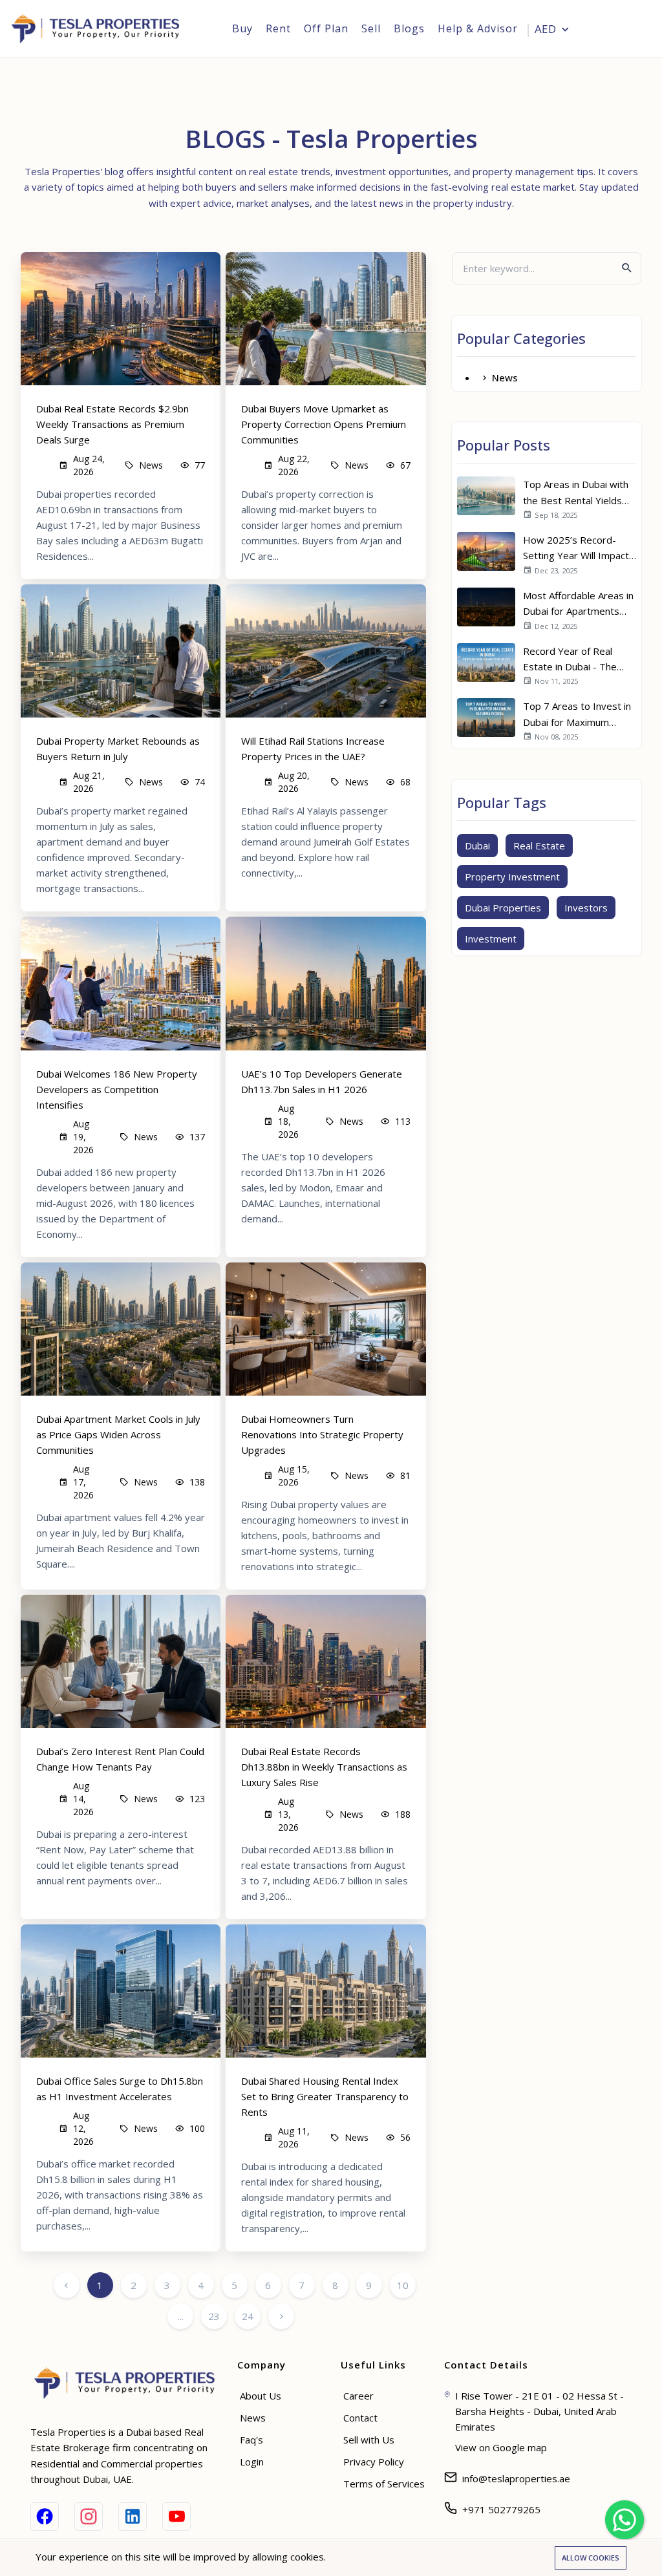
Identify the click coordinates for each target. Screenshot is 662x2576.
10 (403, 2285)
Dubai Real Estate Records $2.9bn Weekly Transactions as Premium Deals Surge (112, 424)
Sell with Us (369, 2440)
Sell (371, 28)
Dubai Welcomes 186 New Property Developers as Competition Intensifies (117, 1089)
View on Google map (501, 2447)
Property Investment (512, 877)
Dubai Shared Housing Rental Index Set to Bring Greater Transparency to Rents (325, 2096)
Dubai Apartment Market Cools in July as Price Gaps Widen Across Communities (118, 1434)
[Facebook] (45, 2517)
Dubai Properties (503, 908)
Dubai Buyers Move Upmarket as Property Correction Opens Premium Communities (324, 424)
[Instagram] (89, 2517)
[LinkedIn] (133, 2517)
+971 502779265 (501, 2509)
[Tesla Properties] (100, 28)
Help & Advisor (478, 28)
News (505, 378)
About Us (261, 2396)
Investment (491, 939)
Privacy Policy (374, 2462)
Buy (242, 28)
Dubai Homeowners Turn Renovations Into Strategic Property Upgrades (322, 1434)
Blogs (409, 28)
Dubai (477, 846)
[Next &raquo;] (281, 2316)
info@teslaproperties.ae (516, 2478)
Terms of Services (384, 2484)
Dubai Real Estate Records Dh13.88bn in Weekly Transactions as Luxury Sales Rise (324, 1767)
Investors (586, 908)
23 (214, 2316)
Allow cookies (591, 2558)
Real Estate (539, 846)
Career (358, 2396)
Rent (278, 28)
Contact (360, 2418)
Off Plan (326, 28)
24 (248, 2316)
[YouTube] (176, 2517)
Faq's (251, 2440)
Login (627, 30)
